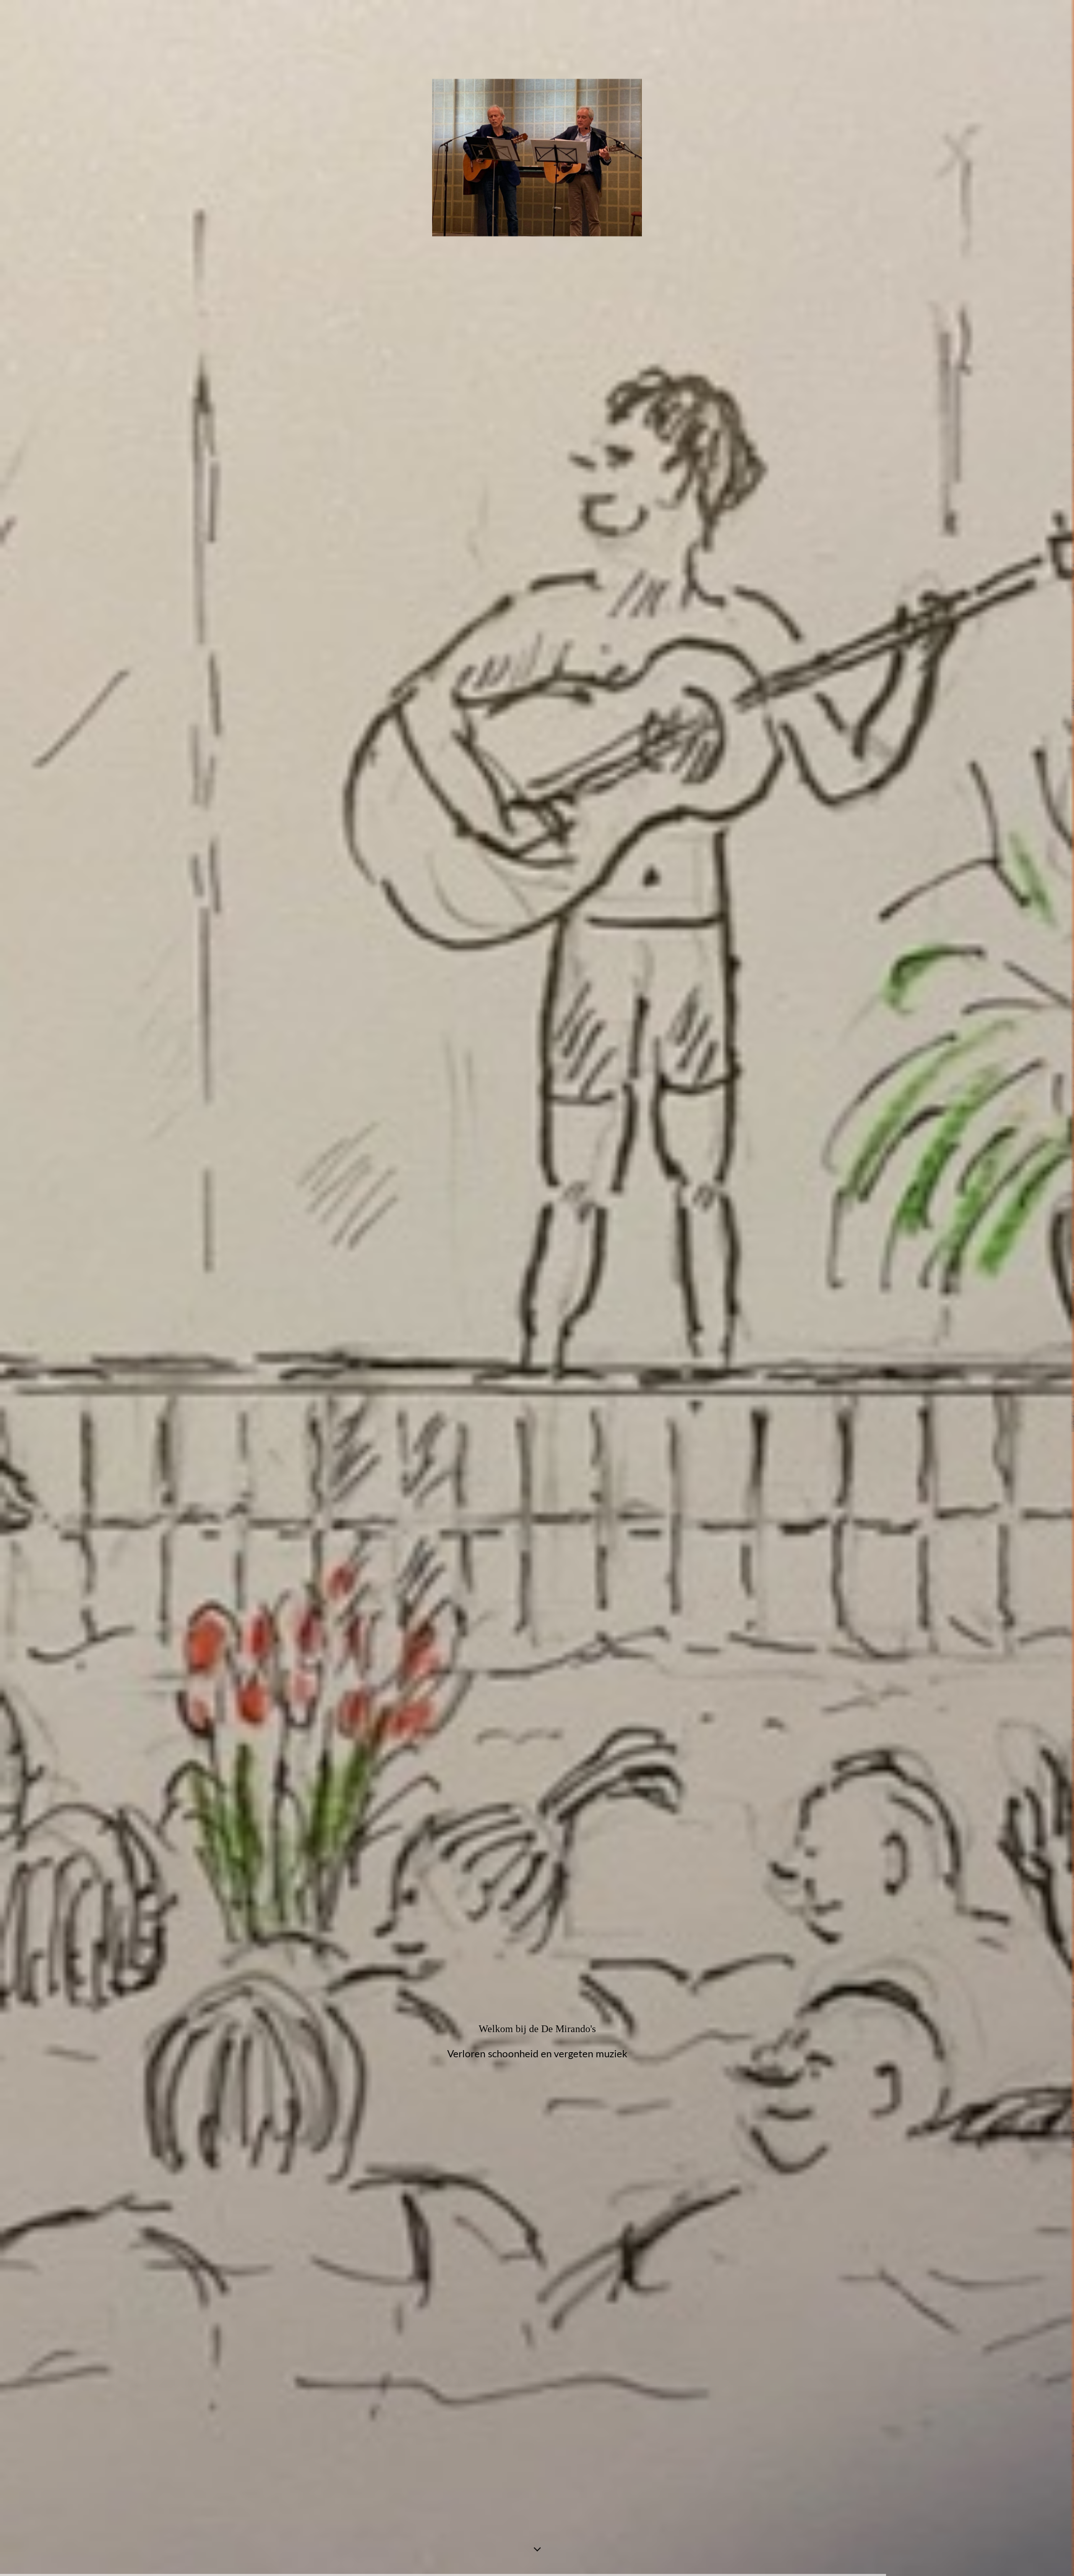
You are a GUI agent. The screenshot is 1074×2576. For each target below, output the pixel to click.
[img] (537, 1288)
